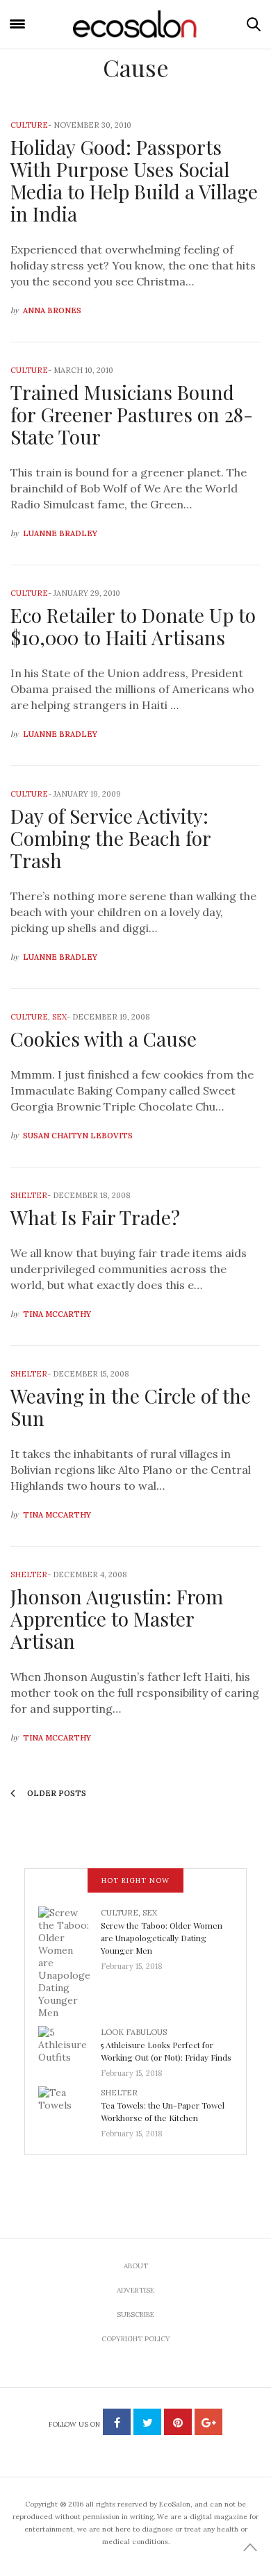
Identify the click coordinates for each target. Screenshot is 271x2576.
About (136, 2266)
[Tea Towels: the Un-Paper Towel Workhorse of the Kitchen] (69, 2109)
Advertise (135, 2290)
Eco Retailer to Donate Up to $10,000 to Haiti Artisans (133, 626)
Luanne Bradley (60, 533)
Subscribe (135, 2315)
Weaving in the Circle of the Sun (131, 1407)
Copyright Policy (136, 2339)
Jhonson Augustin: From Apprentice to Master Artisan (117, 1619)
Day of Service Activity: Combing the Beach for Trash (110, 838)
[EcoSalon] (135, 24)
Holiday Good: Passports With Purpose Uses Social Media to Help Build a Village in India (134, 180)
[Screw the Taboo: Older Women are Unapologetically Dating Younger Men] (69, 1962)
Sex (59, 1017)
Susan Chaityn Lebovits (78, 1136)
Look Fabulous (134, 2032)
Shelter (29, 1195)
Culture (29, 125)
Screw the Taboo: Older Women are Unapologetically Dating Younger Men (162, 1938)
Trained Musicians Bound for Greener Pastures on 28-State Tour (132, 414)
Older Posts (56, 1793)
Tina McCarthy (57, 1314)
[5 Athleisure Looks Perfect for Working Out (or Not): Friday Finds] (69, 2048)
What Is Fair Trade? (95, 1217)
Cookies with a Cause (104, 1039)
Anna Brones (52, 310)
